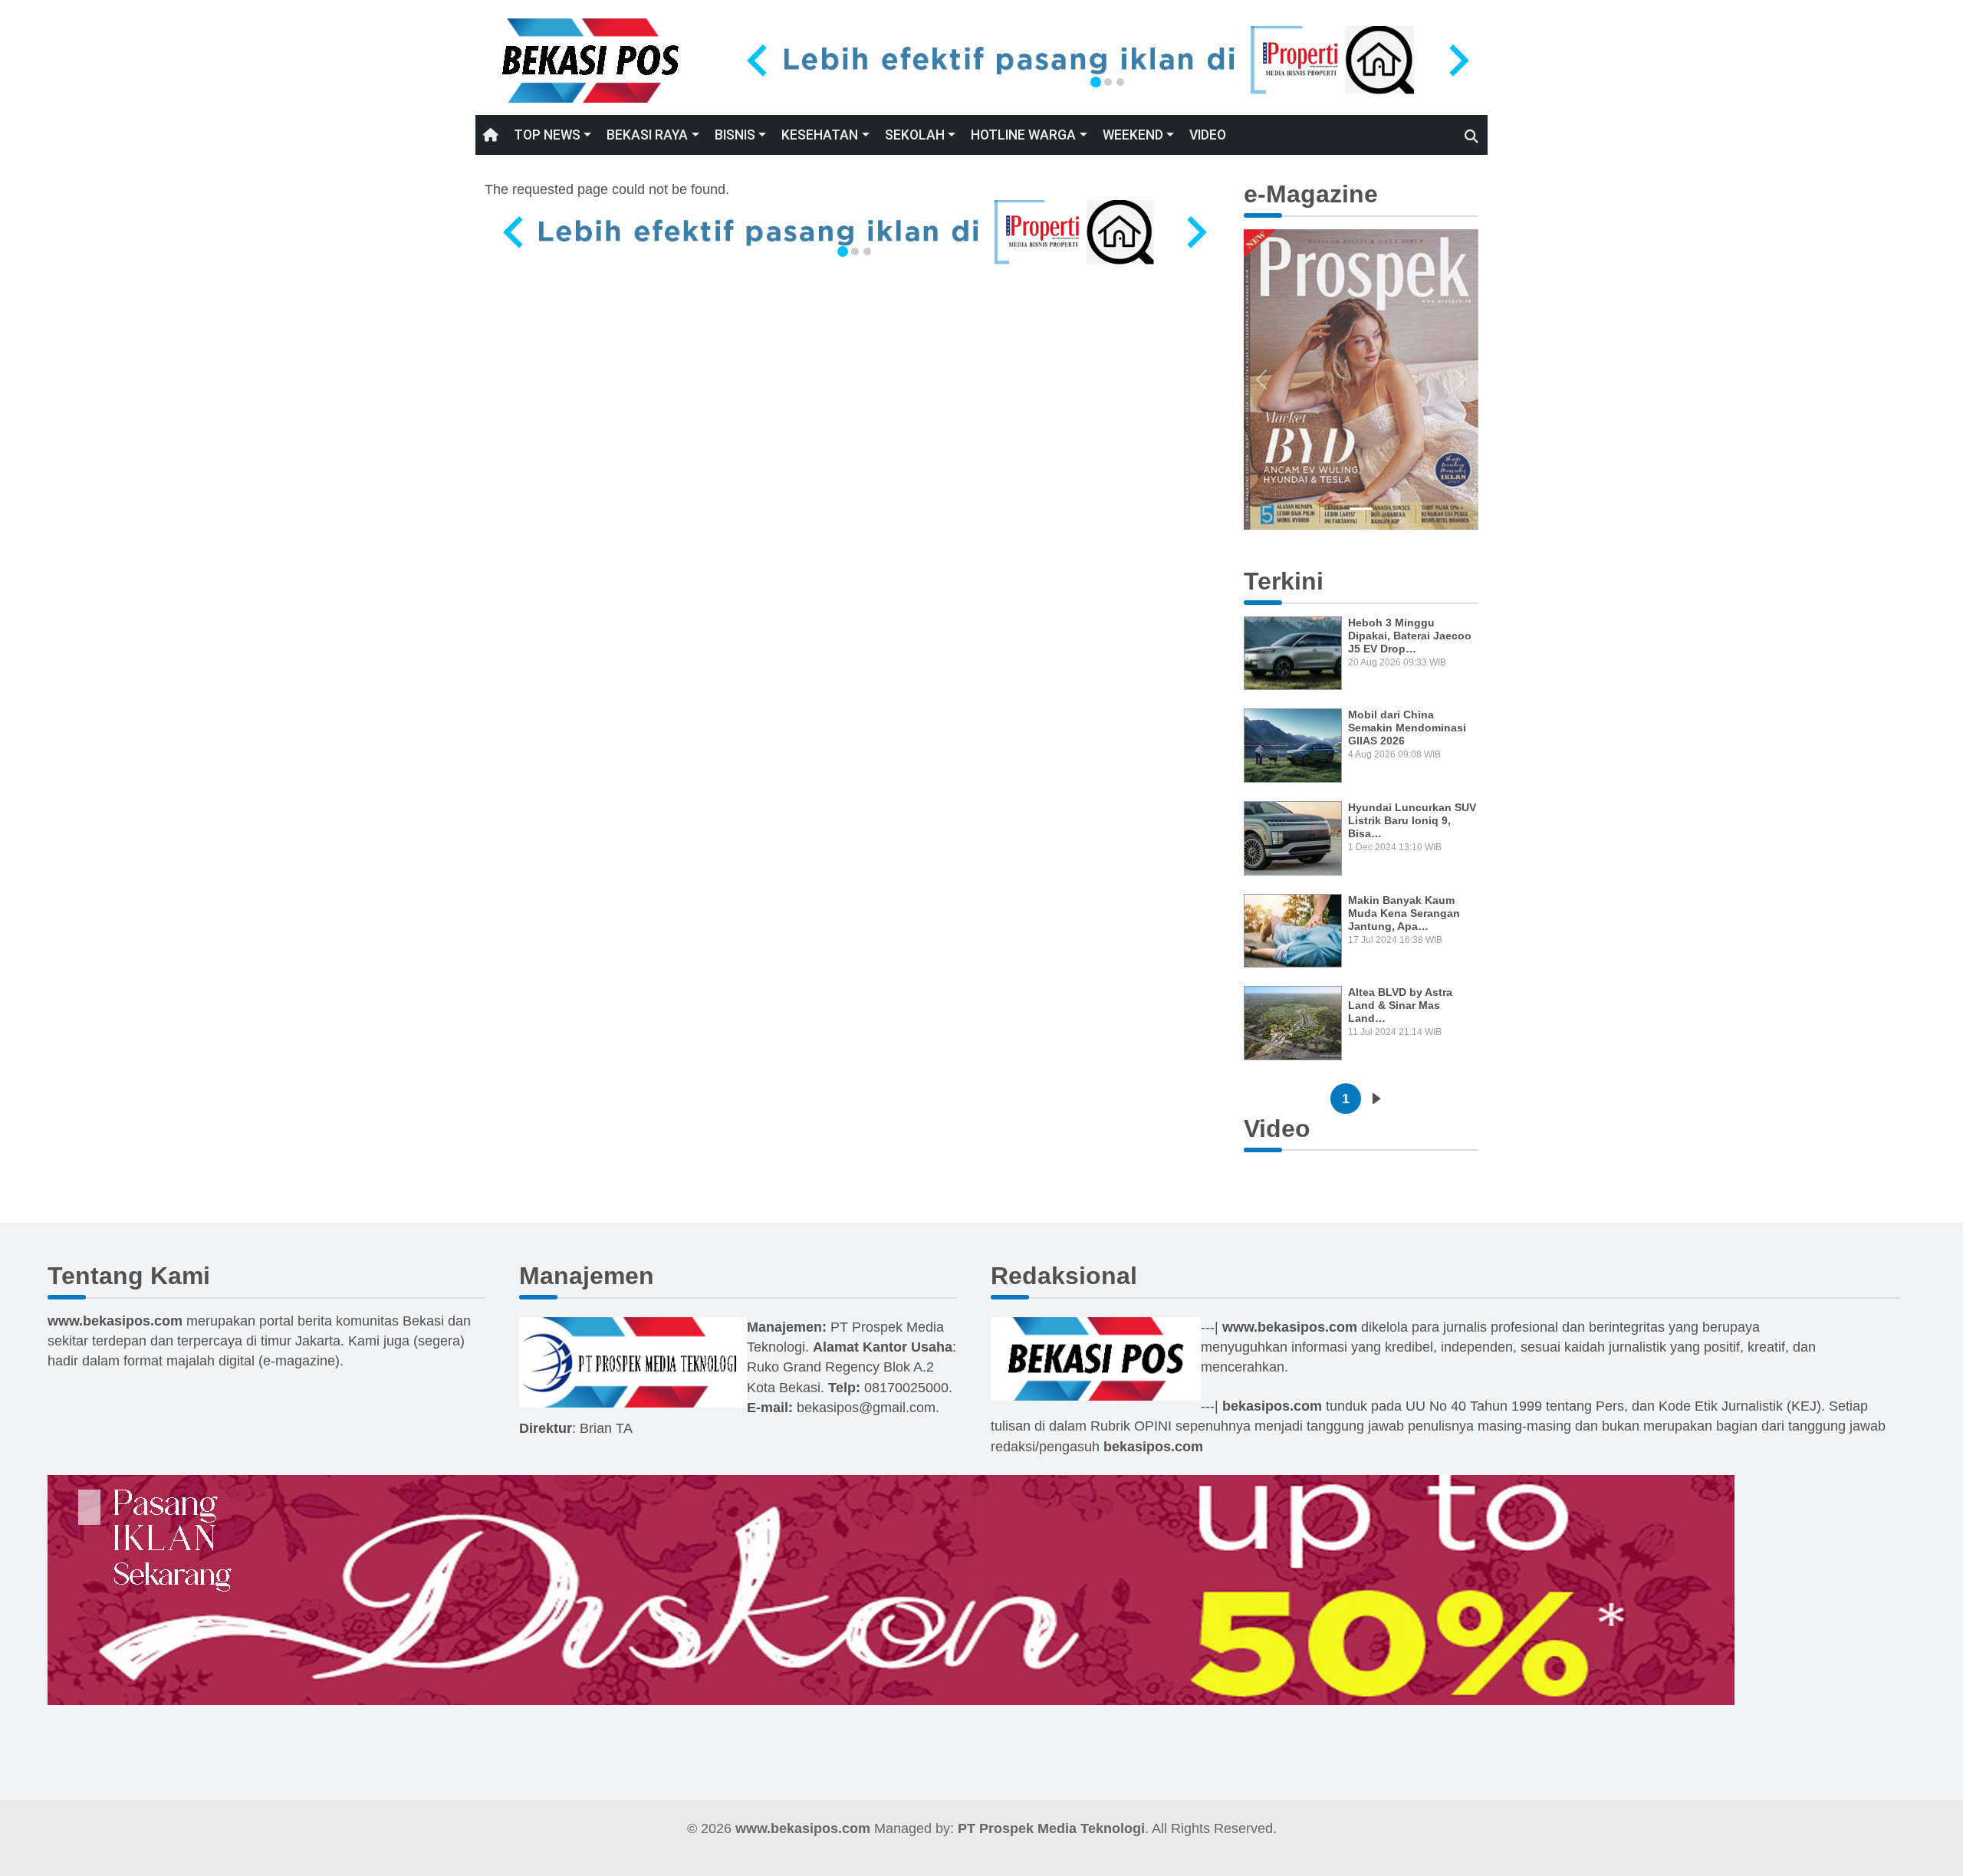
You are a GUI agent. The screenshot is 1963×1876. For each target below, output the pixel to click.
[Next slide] (1457, 61)
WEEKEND (1133, 135)
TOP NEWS (547, 135)
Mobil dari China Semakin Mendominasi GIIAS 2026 (1407, 728)
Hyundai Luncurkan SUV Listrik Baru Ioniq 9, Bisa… (1412, 820)
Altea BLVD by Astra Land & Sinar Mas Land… (1400, 1005)
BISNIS (735, 135)
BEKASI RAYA (647, 135)
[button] (1261, 380)
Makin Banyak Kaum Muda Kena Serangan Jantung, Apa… (1404, 913)
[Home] (590, 60)
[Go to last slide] (759, 61)
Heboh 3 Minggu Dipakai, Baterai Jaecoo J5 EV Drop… (1410, 636)
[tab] (1096, 82)
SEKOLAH (915, 135)
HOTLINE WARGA (1023, 135)
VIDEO (1208, 135)
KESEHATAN (820, 135)
